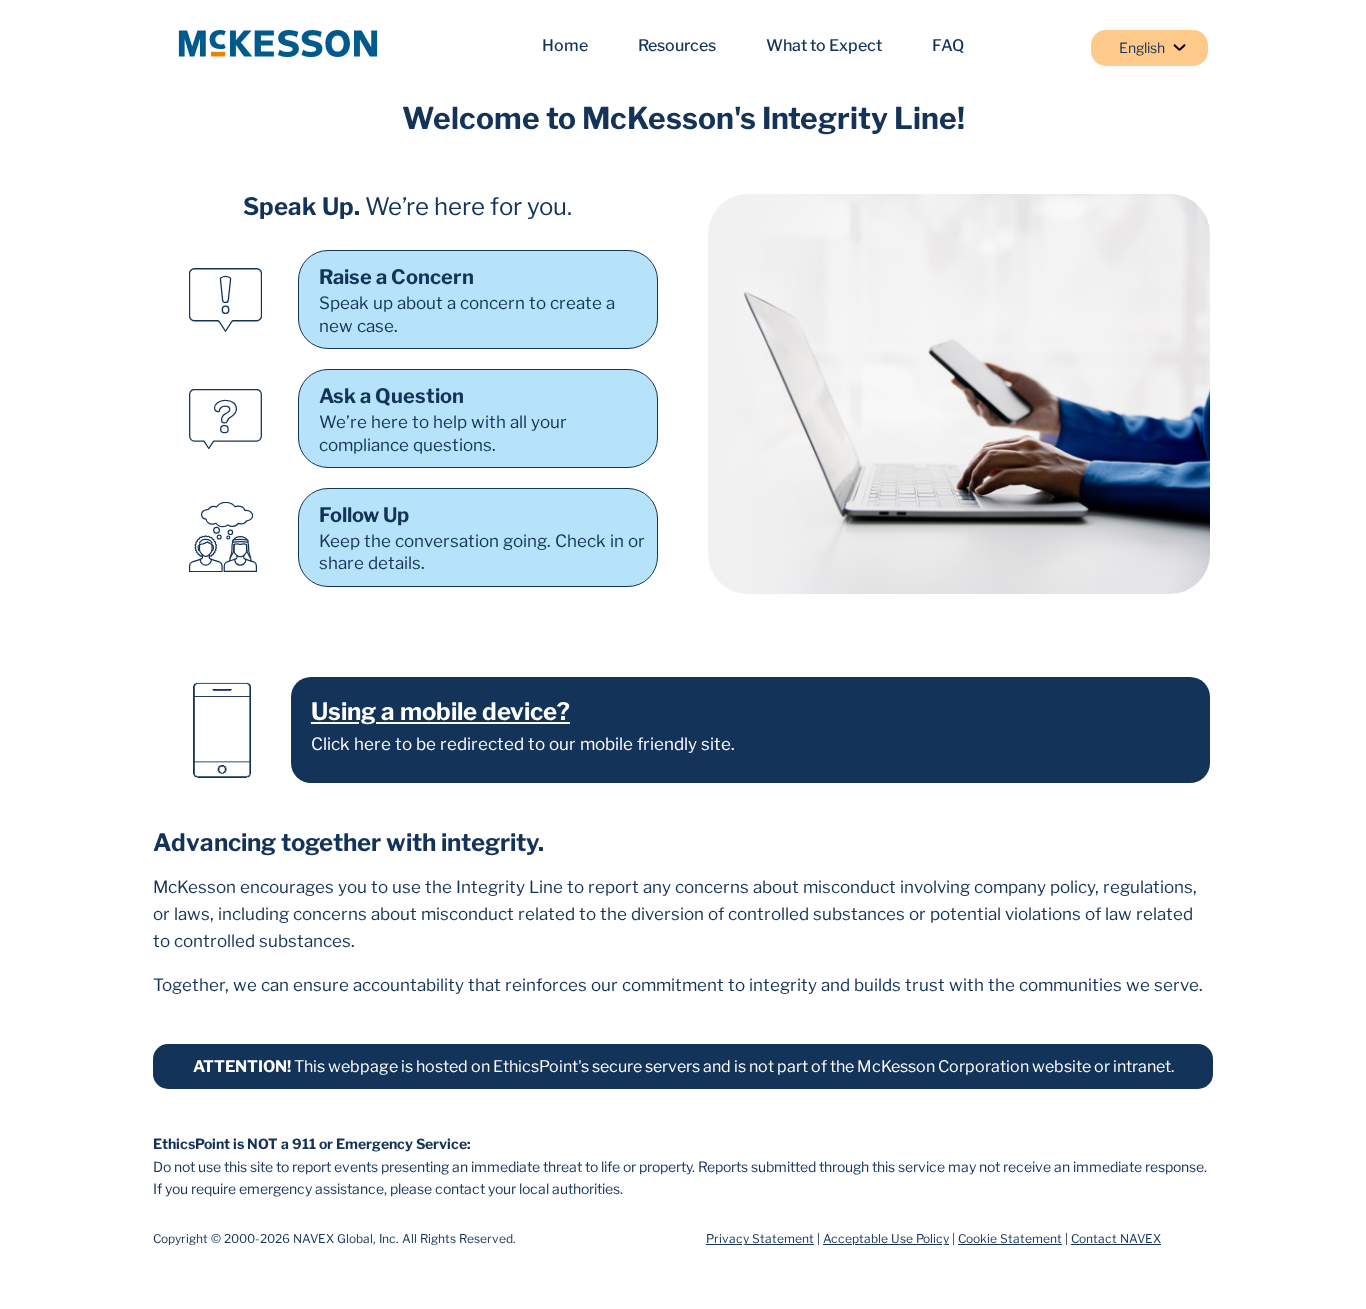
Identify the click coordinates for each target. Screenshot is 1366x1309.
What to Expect (824, 45)
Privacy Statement (760, 1238)
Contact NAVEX (1116, 1238)
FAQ (948, 45)
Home (565, 45)
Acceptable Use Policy (886, 1238)
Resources (677, 45)
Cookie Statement (1010, 1238)
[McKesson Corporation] (278, 45)
